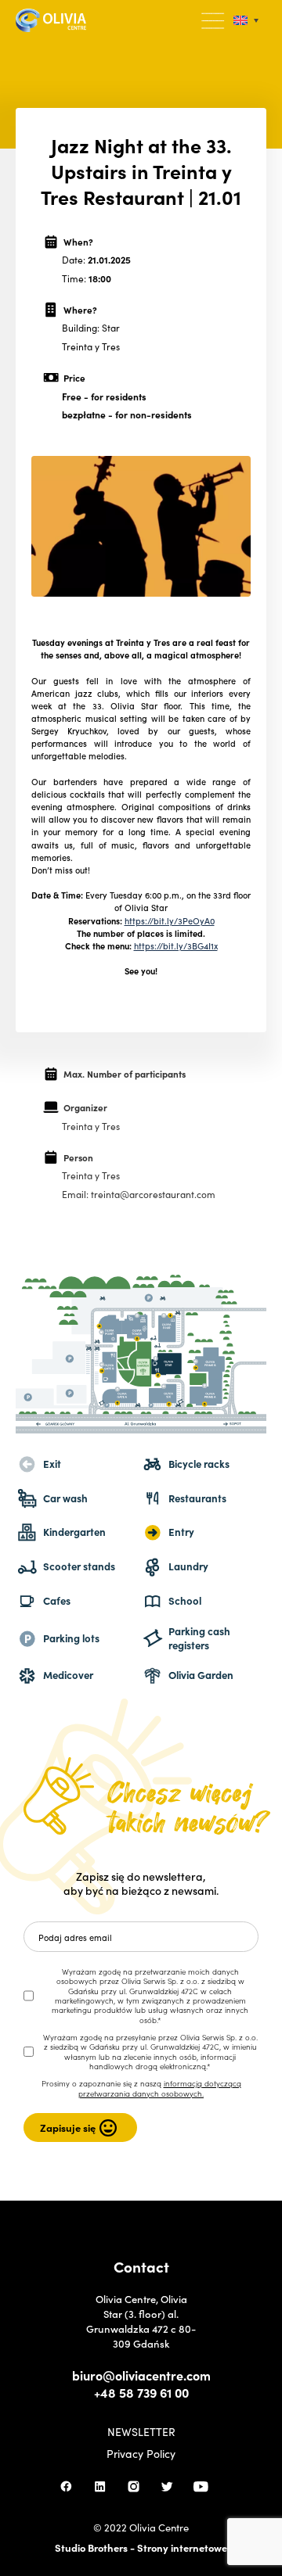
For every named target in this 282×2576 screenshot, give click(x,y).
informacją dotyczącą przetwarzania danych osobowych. (160, 2088)
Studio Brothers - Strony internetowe (141, 2547)
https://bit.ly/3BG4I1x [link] (176, 945)
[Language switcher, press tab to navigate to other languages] (246, 21)
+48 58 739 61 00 (141, 2392)
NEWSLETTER (141, 2431)
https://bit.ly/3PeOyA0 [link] (170, 920)
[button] (214, 21)
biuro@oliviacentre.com (141, 2375)
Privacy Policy (141, 2453)
